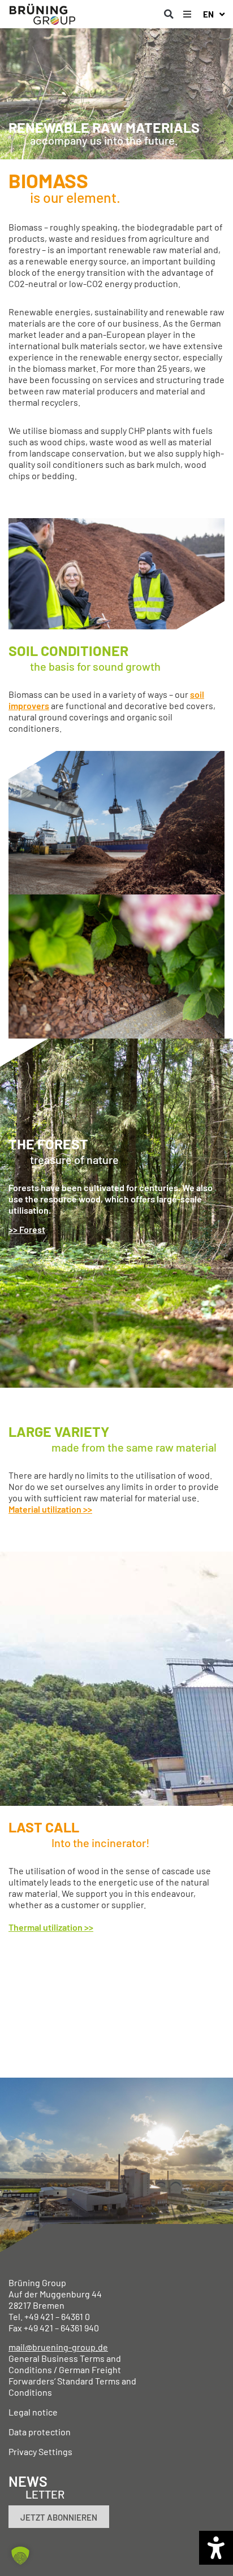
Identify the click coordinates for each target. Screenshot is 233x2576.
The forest (48, 1144)
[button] (169, 14)
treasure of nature (74, 1159)
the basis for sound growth (95, 666)
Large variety (59, 1431)
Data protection (40, 2432)
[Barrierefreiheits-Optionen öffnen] (216, 2548)
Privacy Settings (40, 2451)
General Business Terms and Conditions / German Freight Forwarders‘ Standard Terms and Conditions (72, 2375)
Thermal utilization (46, 1927)
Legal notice (33, 2412)
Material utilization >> (50, 1509)
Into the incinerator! (101, 1843)
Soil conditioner (68, 650)
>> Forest (27, 1229)
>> (88, 1927)
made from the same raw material (134, 1447)
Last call (44, 1827)
